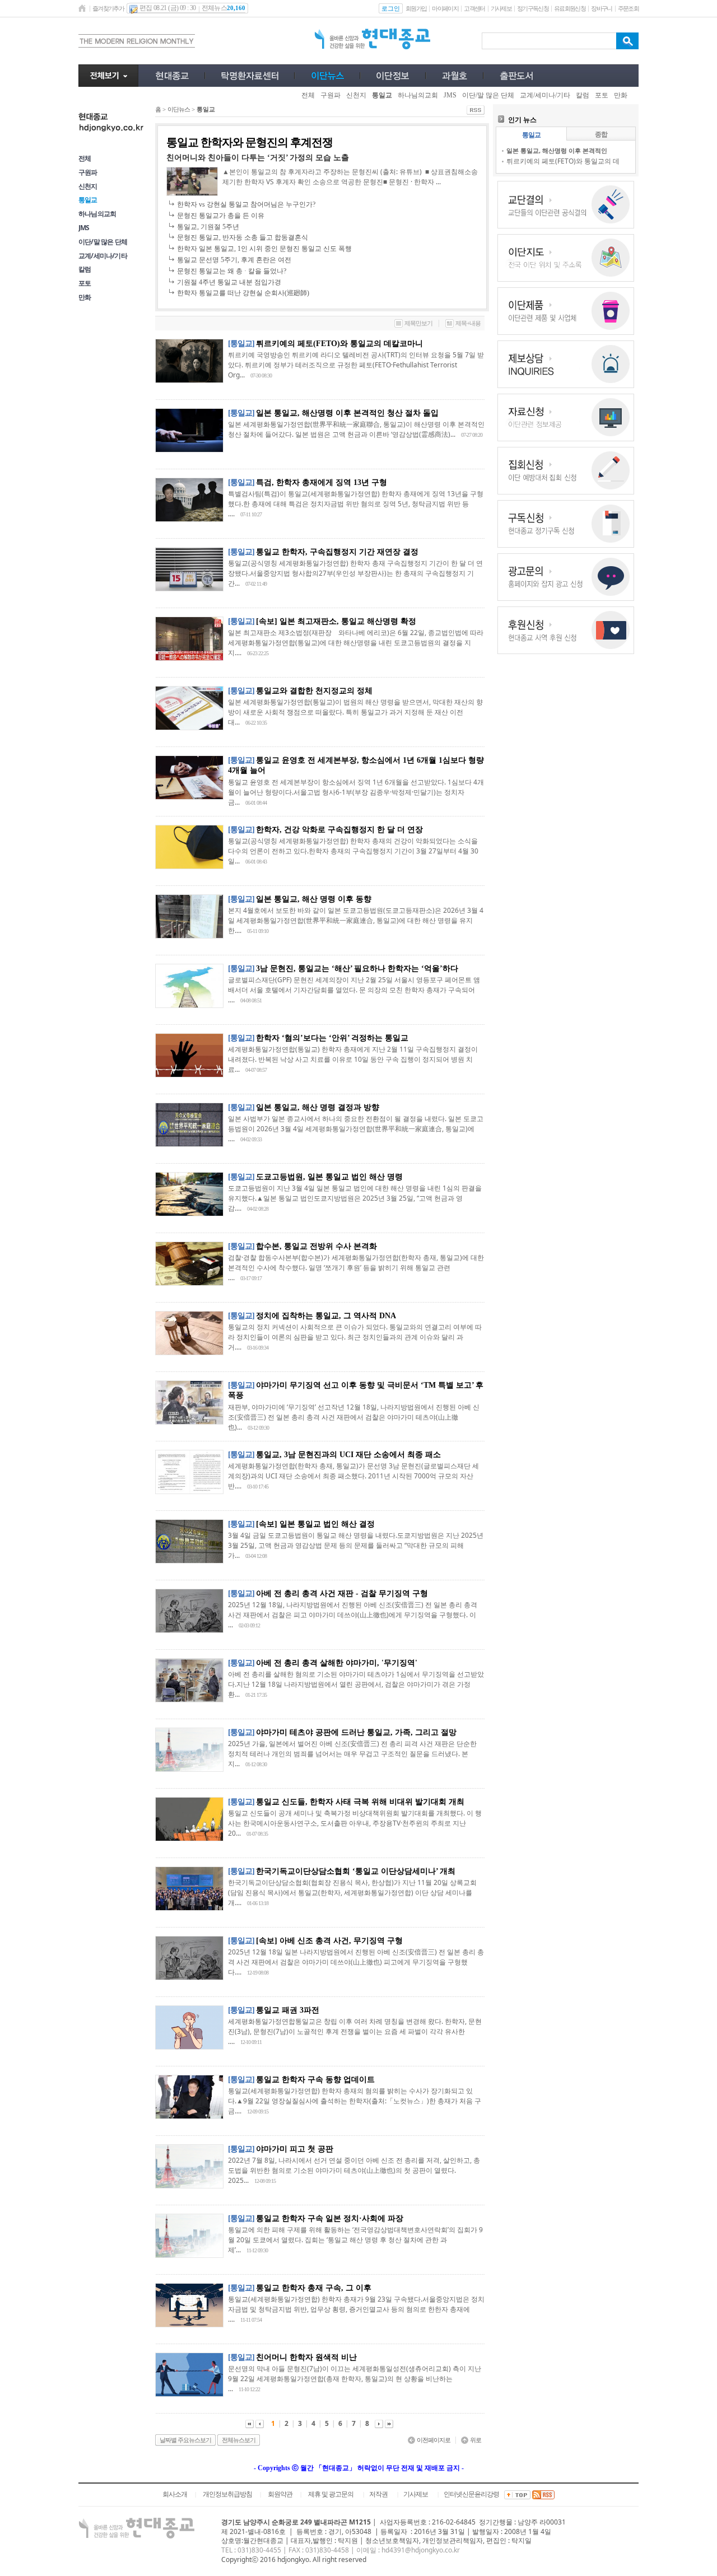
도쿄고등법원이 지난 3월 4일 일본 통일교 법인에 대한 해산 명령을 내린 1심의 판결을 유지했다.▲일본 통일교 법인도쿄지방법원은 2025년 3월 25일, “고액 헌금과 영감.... (355, 1198)
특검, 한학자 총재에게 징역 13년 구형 (322, 482)
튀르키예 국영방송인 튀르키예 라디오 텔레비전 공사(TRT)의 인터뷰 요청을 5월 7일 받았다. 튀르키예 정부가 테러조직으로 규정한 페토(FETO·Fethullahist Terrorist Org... (356, 365)
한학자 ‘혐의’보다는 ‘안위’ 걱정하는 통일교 (332, 1038)
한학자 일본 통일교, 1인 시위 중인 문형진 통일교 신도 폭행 (264, 249)
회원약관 (280, 2494)
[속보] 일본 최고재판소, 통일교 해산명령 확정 (336, 621)
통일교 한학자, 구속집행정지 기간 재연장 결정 (337, 552)
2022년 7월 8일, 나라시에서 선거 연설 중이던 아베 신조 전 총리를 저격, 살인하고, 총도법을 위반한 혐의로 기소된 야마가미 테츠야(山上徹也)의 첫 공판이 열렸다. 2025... (354, 2170)
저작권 (378, 2494)
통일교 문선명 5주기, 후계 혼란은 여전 (234, 260)
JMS (84, 228)
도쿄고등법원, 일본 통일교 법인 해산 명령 (329, 1177)
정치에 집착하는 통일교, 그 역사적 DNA (326, 1316)
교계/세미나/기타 (103, 256)
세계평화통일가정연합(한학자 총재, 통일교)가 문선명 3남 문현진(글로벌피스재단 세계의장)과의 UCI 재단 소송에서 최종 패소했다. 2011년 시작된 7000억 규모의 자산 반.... (353, 1476)
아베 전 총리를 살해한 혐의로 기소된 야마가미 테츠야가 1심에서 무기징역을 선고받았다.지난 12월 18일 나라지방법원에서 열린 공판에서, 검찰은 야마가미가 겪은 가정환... (356, 1684)
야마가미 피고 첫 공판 (295, 2149)
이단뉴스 (179, 109)
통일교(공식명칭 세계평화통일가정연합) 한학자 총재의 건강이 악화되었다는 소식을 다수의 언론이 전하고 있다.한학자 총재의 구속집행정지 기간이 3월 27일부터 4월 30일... (353, 851)
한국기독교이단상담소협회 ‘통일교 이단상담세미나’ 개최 (356, 1871)
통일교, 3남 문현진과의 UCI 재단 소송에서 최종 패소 (348, 1455)
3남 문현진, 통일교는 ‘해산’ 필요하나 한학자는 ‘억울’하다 (357, 969)
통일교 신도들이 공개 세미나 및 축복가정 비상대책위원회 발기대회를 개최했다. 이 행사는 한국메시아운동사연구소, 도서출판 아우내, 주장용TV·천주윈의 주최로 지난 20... (355, 1823)
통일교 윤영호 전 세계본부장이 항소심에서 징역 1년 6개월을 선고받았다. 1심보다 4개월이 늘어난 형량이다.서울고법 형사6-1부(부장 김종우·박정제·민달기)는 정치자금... (356, 792)
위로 (476, 2440)
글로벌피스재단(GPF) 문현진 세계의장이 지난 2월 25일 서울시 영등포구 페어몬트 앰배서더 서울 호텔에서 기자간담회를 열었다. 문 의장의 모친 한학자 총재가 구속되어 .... (354, 990)
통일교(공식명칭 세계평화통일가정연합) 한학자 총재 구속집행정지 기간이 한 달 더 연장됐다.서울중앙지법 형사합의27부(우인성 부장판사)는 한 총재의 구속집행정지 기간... (355, 573)
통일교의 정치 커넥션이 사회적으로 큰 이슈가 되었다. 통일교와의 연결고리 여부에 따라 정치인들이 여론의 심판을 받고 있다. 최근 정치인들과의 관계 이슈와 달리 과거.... (355, 1337)
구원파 (88, 172)
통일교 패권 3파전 (288, 2010)
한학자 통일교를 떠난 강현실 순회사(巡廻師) (243, 293)
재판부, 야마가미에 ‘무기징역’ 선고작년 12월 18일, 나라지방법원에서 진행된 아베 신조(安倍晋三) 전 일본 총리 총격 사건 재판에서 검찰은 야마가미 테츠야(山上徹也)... (354, 1417)
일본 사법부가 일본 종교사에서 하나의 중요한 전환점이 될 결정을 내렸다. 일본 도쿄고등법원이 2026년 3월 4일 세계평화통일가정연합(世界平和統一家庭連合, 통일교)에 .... (356, 1129)
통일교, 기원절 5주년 (208, 227)
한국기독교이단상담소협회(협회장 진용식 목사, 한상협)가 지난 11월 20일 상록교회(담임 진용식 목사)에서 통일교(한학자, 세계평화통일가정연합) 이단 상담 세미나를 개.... (352, 1893)
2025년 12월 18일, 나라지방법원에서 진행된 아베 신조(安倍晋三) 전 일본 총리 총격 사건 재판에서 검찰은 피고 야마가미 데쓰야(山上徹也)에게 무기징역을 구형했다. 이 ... (353, 1615)
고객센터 (474, 8)
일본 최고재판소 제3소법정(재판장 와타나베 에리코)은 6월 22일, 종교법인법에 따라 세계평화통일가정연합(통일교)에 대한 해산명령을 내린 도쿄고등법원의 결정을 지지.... (356, 643)
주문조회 (628, 8)
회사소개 (175, 2494)
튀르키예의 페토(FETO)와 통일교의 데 (563, 161)
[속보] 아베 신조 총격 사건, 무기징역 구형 (329, 1941)
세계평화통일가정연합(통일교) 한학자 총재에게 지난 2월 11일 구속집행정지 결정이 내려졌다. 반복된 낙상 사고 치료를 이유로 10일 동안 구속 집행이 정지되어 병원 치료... (353, 1059)
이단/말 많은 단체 (103, 242)
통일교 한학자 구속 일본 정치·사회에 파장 (330, 2218)
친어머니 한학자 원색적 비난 (306, 2357)
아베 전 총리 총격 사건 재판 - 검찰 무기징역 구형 (342, 1593)
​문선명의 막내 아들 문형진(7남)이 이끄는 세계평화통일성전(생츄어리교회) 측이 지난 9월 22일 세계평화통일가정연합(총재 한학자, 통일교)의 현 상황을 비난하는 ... (355, 2379)
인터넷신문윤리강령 (471, 2494)
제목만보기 (418, 323)
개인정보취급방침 (227, 2494)
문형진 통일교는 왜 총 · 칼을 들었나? (232, 271)
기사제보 (501, 8)
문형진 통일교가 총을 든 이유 (221, 216)
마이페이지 (445, 8)
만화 (85, 297)
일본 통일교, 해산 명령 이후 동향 (314, 899)
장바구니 (601, 8)
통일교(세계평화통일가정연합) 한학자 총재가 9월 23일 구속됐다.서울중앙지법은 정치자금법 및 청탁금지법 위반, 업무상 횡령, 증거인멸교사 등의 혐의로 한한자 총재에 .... (356, 2309)
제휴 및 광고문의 (331, 2494)
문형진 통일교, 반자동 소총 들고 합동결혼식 (243, 237)
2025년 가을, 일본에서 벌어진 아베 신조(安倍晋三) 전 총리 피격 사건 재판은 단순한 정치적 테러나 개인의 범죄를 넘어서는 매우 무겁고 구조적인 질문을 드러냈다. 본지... (352, 1754)
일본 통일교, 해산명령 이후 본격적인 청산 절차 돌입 (347, 413)
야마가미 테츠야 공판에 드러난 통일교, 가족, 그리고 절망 (356, 1732)
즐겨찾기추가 (108, 8)
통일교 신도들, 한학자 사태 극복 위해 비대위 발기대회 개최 (360, 1802)
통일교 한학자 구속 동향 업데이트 (315, 2080)
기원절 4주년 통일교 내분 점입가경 (229, 282)
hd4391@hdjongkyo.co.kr (421, 2550)
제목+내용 (468, 323)
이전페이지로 (434, 2440)
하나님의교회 (97, 214)
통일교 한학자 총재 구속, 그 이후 (314, 2288)
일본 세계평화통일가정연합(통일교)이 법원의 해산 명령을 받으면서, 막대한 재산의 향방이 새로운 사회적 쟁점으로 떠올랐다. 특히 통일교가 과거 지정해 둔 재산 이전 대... (355, 712)
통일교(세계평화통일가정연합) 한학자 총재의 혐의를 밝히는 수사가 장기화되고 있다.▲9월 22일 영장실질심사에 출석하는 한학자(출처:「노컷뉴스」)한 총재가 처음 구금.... (355, 2101)
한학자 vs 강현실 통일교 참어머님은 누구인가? (246, 204)
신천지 (88, 186)
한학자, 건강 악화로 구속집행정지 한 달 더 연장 (339, 830)
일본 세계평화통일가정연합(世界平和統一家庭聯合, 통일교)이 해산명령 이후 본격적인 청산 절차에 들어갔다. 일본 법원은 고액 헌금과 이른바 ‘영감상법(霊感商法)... (356, 429)
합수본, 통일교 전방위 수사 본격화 (316, 1246)
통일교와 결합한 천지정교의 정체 (314, 691)
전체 (85, 158)
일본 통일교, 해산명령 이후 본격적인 (557, 150)
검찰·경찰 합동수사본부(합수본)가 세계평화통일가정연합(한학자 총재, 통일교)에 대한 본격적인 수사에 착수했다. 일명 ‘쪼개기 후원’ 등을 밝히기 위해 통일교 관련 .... (356, 1268)
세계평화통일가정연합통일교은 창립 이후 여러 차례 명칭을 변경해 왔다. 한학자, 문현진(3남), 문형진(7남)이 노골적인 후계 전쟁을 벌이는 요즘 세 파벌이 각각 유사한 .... (355, 2031)
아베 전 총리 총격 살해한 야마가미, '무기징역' (337, 1663)
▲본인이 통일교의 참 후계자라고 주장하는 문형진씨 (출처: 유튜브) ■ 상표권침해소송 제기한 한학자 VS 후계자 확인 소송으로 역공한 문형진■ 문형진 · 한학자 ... (350, 177)
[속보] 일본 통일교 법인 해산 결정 (315, 1524)
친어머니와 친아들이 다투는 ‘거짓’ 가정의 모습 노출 (258, 158)
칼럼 (85, 269)
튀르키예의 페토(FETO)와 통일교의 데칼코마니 (339, 344)
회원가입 (416, 8)
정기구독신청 (533, 8)
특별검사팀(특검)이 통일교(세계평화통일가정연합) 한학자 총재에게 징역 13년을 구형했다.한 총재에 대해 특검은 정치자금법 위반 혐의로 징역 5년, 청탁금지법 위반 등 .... (356, 504)
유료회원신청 (570, 8)
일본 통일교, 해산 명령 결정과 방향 (318, 1107)
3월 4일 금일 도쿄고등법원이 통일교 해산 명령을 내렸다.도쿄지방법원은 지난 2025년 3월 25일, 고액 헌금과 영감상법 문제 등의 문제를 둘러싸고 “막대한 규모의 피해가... (356, 1545)
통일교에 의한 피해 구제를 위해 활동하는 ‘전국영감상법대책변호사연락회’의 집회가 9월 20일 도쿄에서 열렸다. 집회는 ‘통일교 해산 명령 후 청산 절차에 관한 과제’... (355, 2240)
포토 (85, 283)
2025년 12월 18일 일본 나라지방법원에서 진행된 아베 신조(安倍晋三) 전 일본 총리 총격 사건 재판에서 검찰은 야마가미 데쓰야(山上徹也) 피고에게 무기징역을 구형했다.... (356, 1962)
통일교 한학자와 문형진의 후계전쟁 (250, 142)
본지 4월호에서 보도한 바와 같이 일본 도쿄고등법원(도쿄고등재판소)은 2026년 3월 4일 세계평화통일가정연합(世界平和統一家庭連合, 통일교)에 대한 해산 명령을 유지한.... (356, 920)
